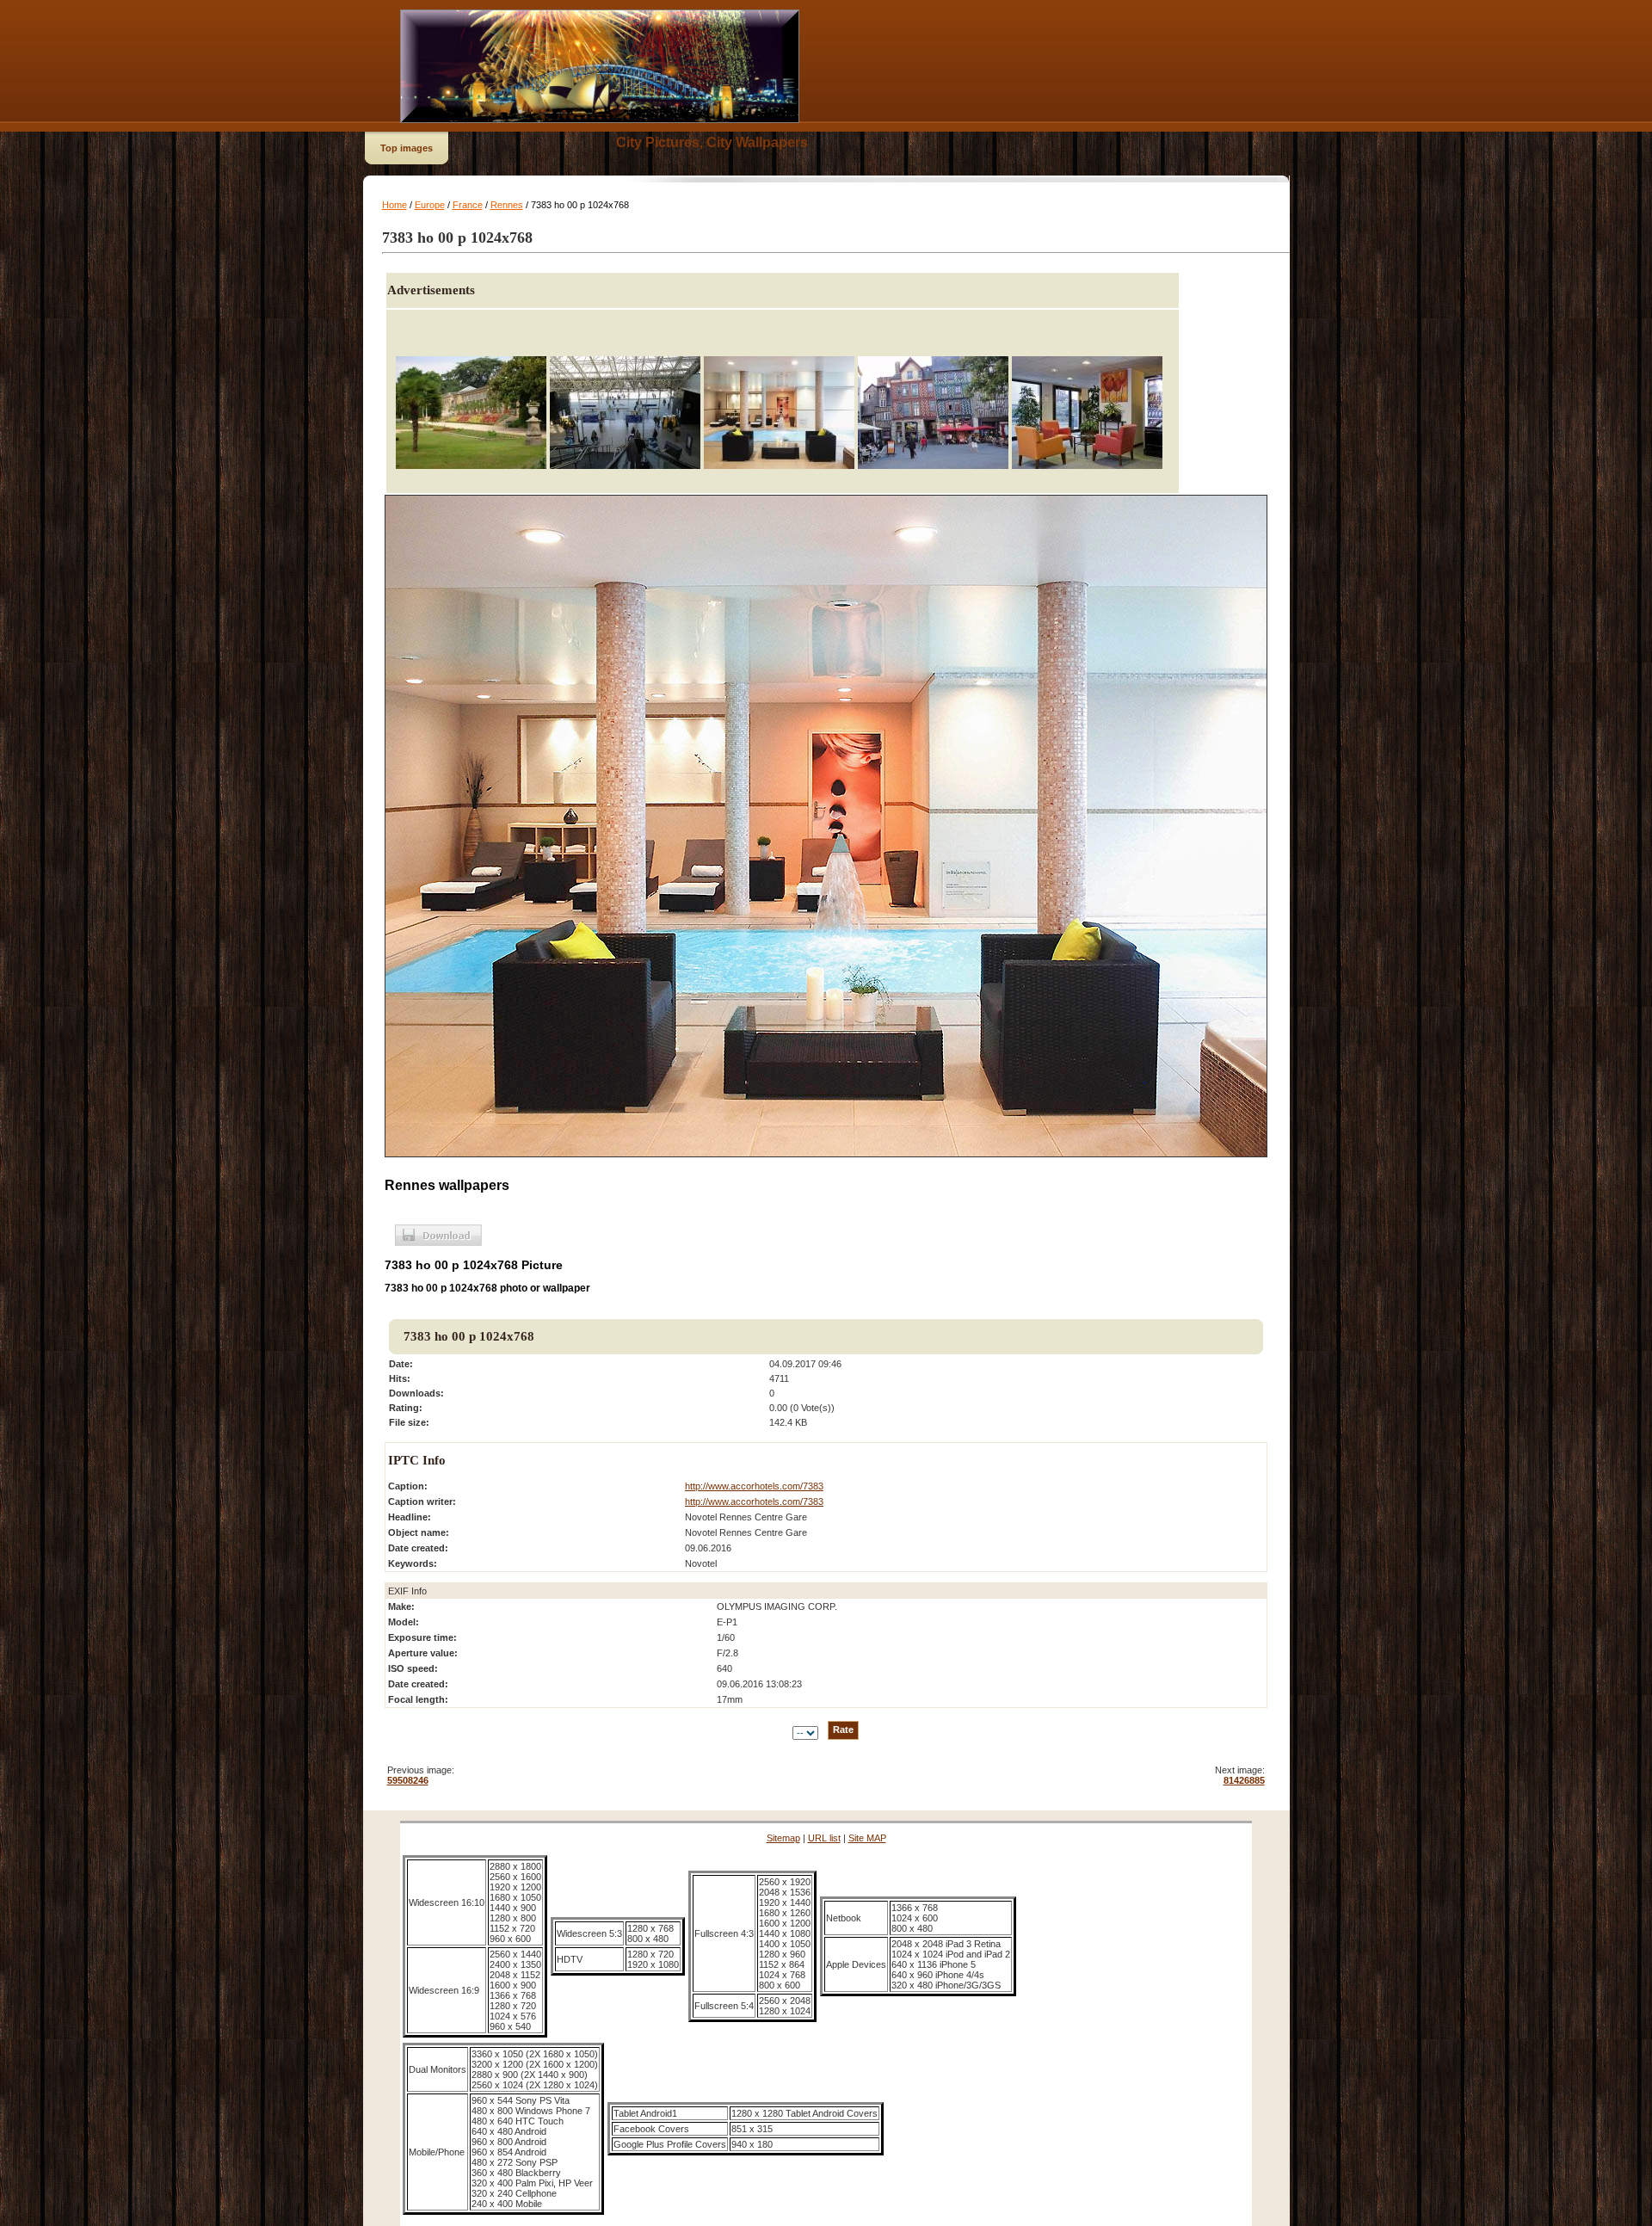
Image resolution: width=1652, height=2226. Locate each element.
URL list (824, 1838)
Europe (430, 205)
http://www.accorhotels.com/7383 (754, 1486)
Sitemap (783, 1838)
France (468, 205)
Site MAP (867, 1838)
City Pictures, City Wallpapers (712, 142)
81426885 (1244, 1780)
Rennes (507, 205)
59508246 (408, 1780)
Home (395, 205)
